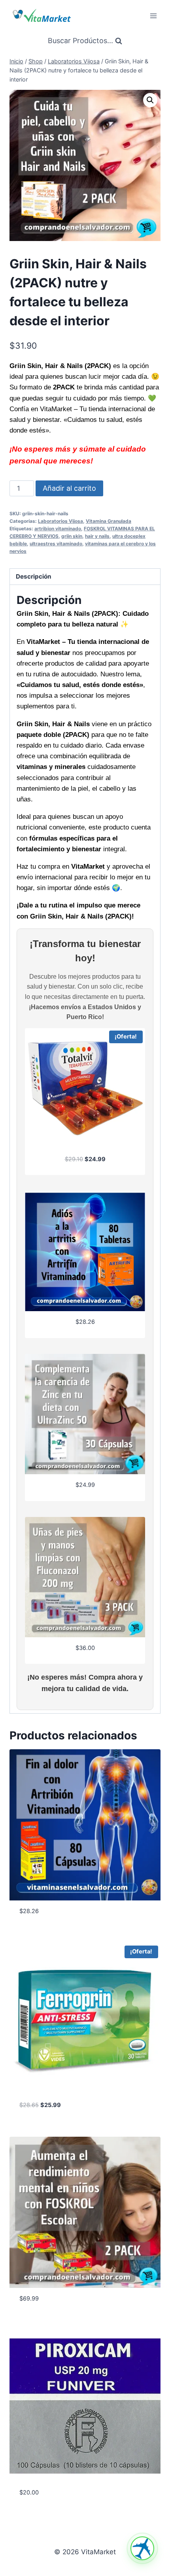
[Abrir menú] (153, 16)
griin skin (72, 536)
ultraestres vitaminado (56, 544)
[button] (150, 100)
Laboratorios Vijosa (60, 521)
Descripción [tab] (34, 576)
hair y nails (97, 536)
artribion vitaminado (58, 529)
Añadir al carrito (69, 488)
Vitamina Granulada (109, 521)
